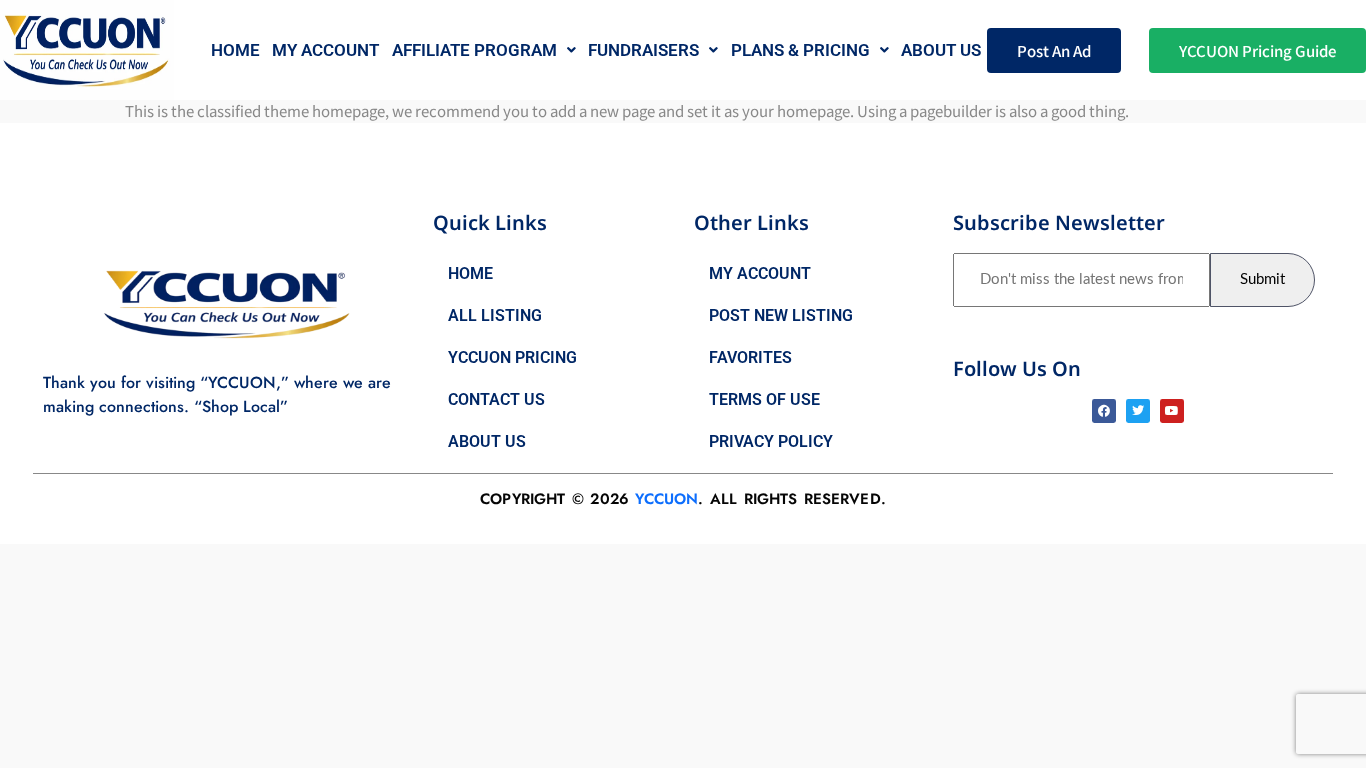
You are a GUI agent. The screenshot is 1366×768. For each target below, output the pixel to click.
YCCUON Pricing (512, 357)
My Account (325, 50)
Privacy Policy (771, 441)
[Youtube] (1172, 411)
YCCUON (666, 499)
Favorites (750, 357)
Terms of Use (764, 399)
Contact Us (496, 399)
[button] (484, 50)
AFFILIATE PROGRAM (474, 50)
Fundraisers (643, 50)
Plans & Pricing (800, 50)
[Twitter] (1138, 411)
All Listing (495, 315)
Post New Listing (781, 315)
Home (235, 50)
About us (941, 50)
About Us (487, 441)
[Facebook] (1104, 411)
